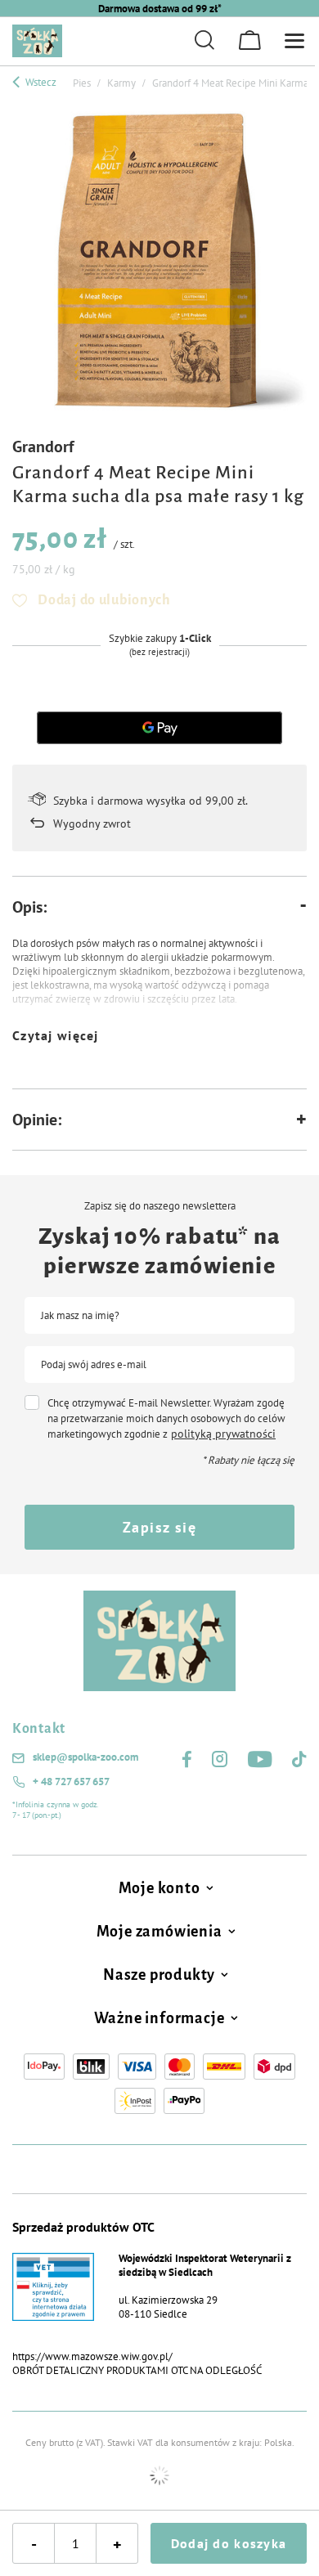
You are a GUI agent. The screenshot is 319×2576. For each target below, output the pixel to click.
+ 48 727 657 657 (71, 1782)
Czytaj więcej (56, 1035)
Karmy (121, 83)
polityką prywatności (223, 1434)
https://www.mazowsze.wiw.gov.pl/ (92, 2356)
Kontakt (39, 1729)
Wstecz (40, 82)
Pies (82, 83)
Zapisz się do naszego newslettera (160, 1206)
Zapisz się (159, 1527)
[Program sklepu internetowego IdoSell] (159, 2475)
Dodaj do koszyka (229, 2543)
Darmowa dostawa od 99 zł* (160, 9)
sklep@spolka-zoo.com (85, 1757)
